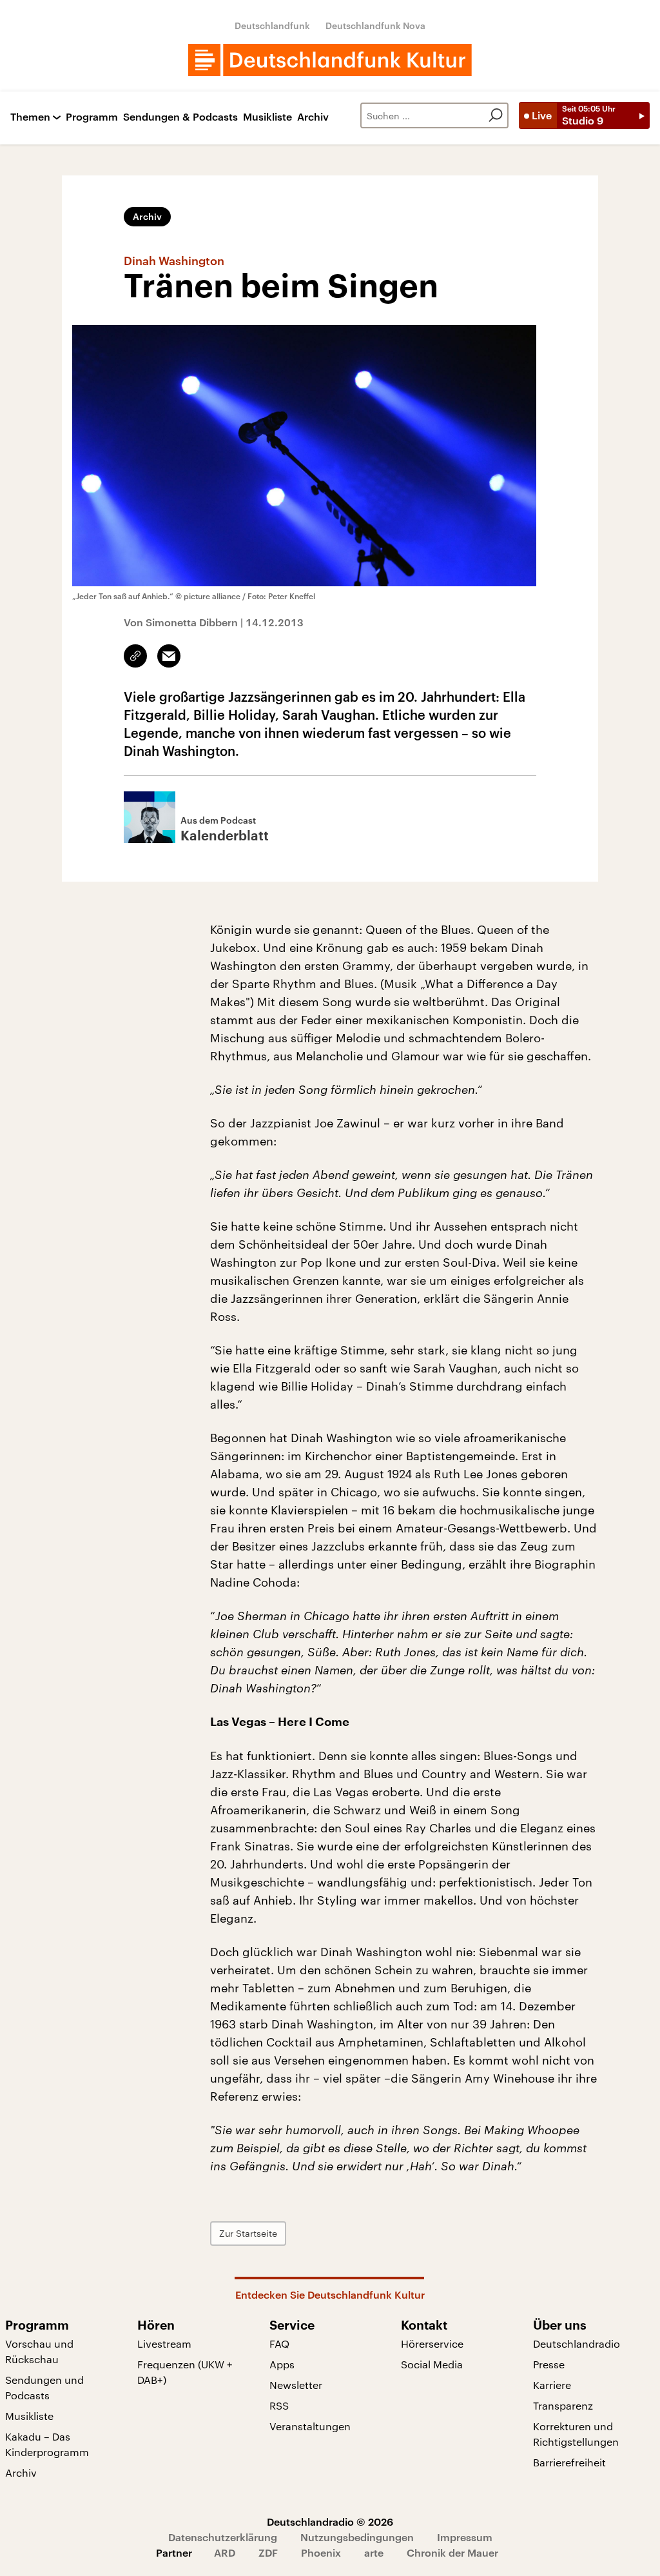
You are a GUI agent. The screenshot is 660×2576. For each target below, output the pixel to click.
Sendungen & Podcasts (180, 117)
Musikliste (267, 117)
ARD (225, 2552)
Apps (282, 2364)
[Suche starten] (496, 115)
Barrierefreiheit (569, 2462)
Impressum (465, 2537)
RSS (279, 2405)
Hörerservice (432, 2343)
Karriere (552, 2385)
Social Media (432, 2364)
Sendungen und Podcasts (44, 2387)
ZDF (268, 2552)
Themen (30, 117)
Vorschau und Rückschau (39, 2351)
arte (374, 2552)
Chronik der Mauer (452, 2552)
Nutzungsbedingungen (357, 2537)
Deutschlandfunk (272, 25)
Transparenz (563, 2405)
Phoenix (321, 2552)
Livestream (164, 2343)
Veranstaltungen (310, 2426)
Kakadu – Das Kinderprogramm (47, 2444)
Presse (549, 2364)
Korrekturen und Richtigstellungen (576, 2434)
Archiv (313, 117)
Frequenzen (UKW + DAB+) (185, 2372)
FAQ (279, 2343)
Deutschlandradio (577, 2343)
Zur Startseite (248, 2233)
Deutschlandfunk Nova (375, 25)
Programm (92, 117)
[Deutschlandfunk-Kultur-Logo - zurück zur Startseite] (330, 60)
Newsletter (296, 2385)
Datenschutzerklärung (223, 2537)
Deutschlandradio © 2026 (330, 2522)
